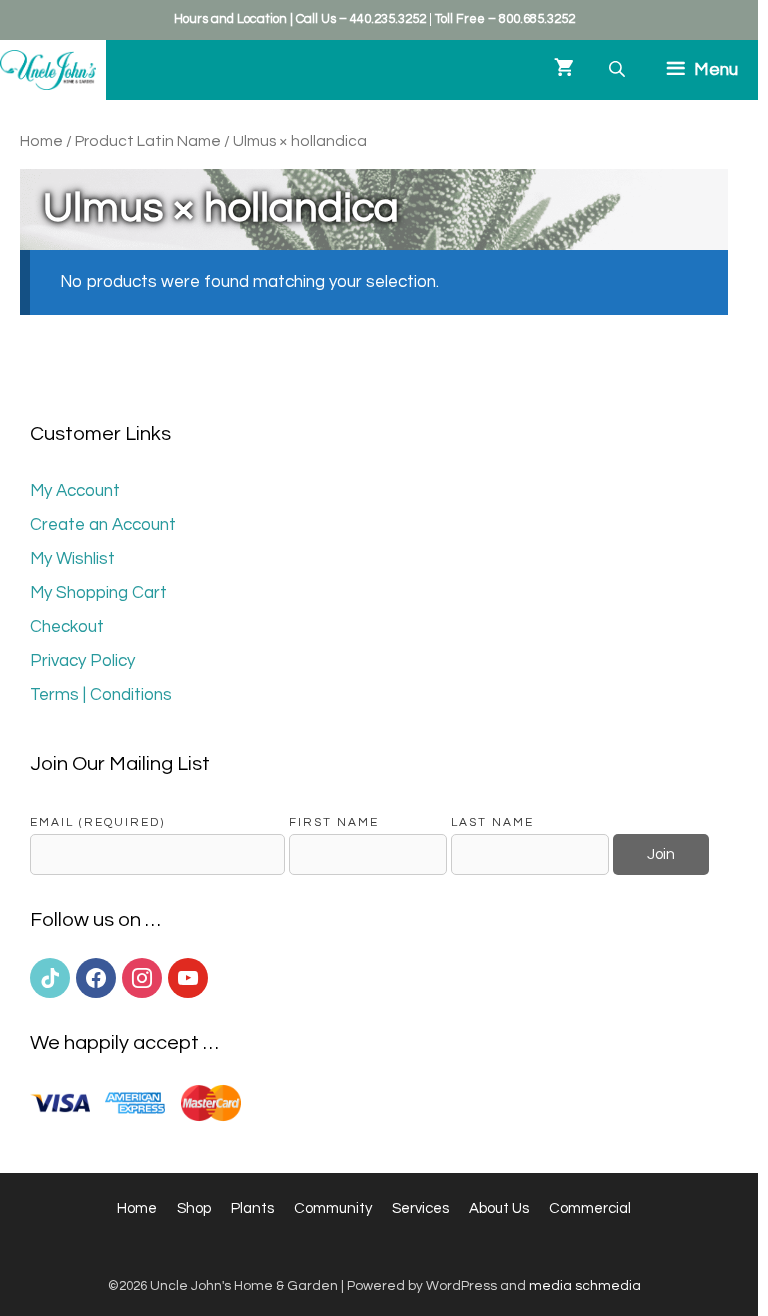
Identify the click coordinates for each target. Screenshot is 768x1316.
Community (333, 1208)
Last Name (492, 822)
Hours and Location (230, 19)
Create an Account (103, 525)
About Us (499, 1208)
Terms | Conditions (101, 695)
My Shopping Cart (98, 593)
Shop (194, 1208)
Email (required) (97, 822)
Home (41, 141)
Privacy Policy (82, 661)
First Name (334, 822)
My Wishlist (72, 559)
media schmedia (585, 1286)
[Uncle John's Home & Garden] (48, 70)
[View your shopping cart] (564, 70)
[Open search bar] (619, 69)
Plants (252, 1208)
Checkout (67, 627)
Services (420, 1208)
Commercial (590, 1208)
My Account (75, 491)
